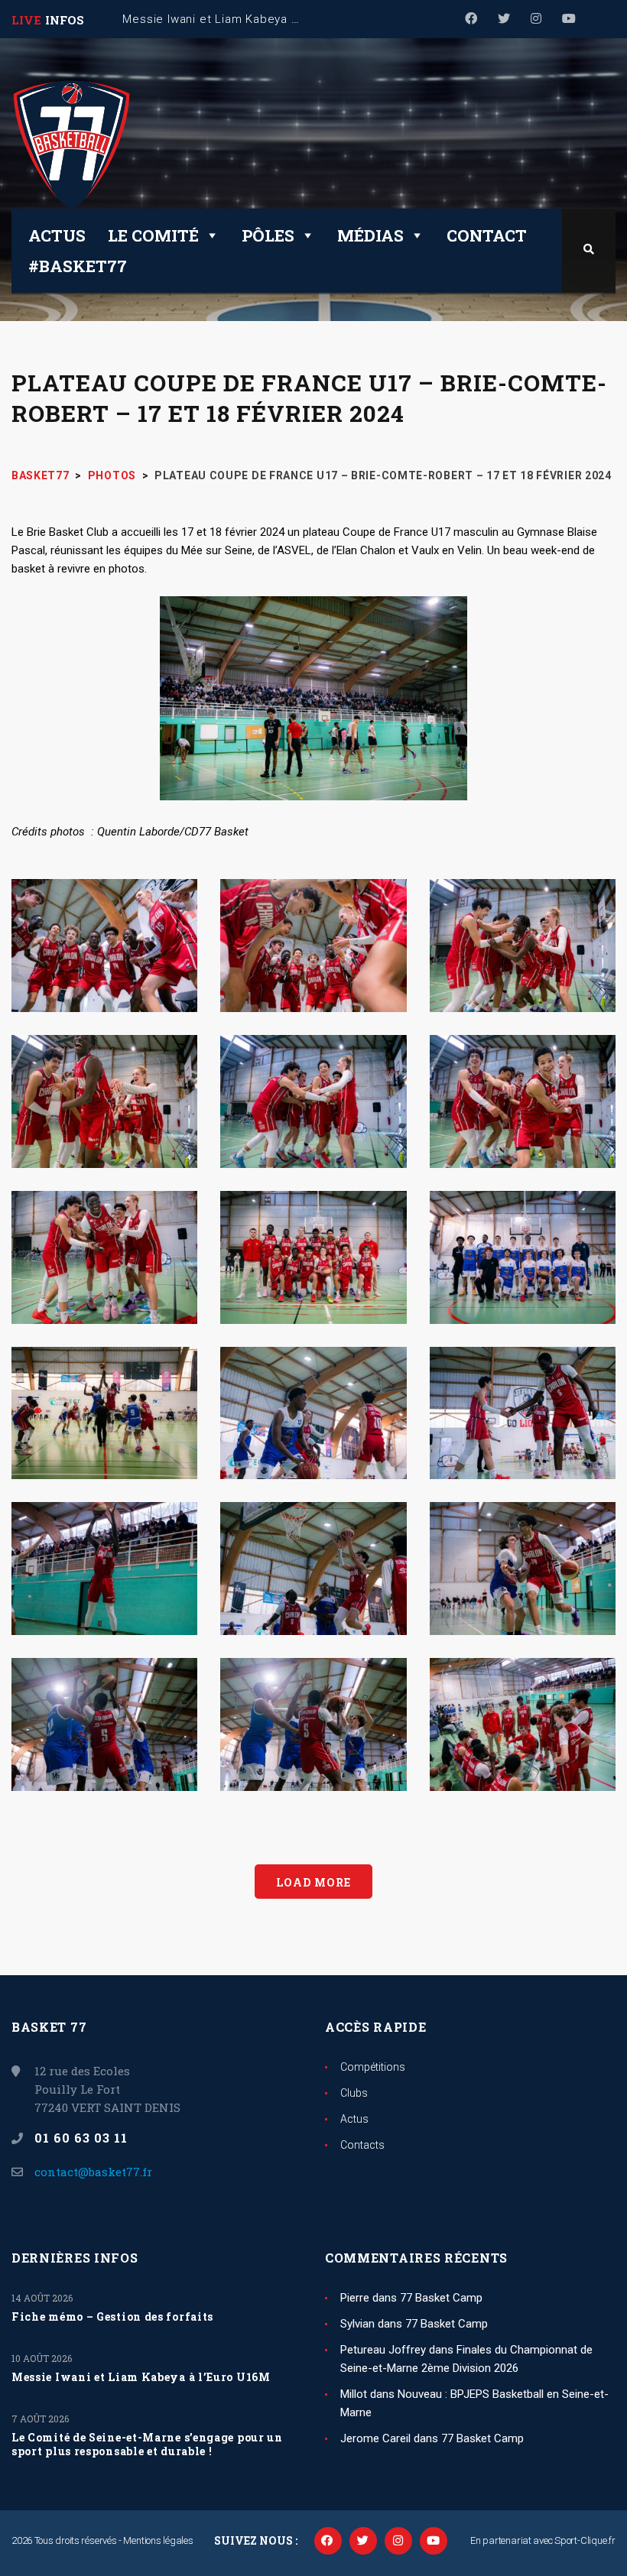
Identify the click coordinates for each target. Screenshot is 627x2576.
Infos (65, 20)
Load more (313, 1882)
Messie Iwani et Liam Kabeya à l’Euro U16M (141, 2377)
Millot (354, 2394)
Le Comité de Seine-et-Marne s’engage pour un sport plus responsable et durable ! (147, 2445)
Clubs (354, 2093)
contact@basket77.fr (93, 2172)
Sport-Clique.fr (585, 2540)
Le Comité (153, 235)
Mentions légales (158, 2540)
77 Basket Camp (441, 2298)
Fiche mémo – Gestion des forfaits (112, 2317)
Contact (487, 235)
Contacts (362, 2145)
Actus (57, 235)
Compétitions (373, 2067)
